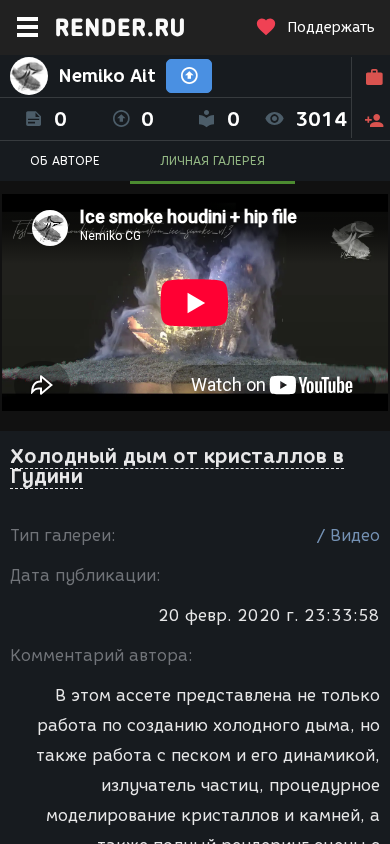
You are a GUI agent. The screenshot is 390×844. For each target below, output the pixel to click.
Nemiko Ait (107, 76)
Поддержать (331, 27)
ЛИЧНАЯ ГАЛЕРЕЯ (212, 160)
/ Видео (348, 535)
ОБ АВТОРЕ (65, 160)
